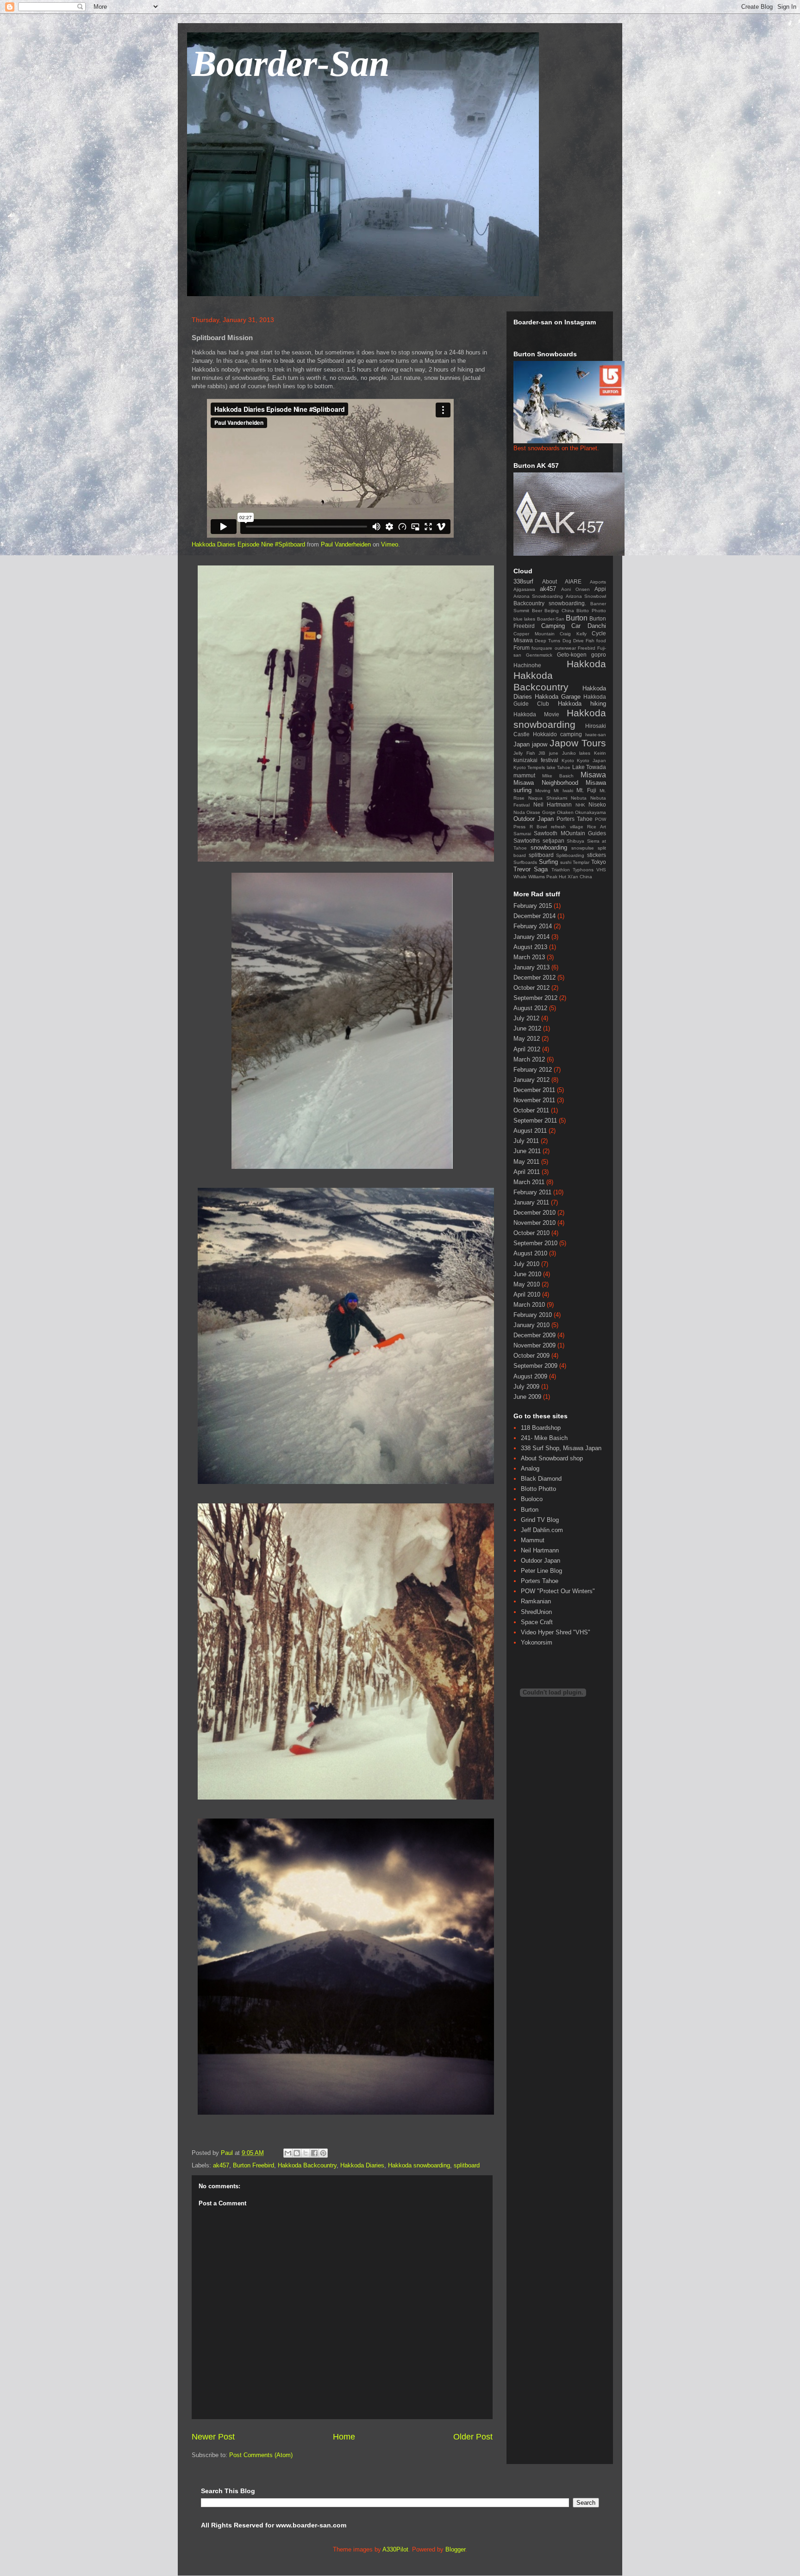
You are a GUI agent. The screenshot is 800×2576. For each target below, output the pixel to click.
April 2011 (527, 1172)
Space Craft (537, 1622)
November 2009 (534, 1345)
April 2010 (527, 1294)
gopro (599, 655)
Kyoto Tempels (529, 767)
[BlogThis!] (297, 2153)
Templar (581, 862)
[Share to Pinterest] (323, 2153)
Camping (553, 626)
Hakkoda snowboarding (419, 2165)
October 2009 (531, 1356)
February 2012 (533, 1070)
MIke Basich (558, 776)
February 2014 (533, 926)
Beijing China (559, 611)
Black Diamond (541, 1479)
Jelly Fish (524, 753)
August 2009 (530, 1376)
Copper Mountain (534, 634)
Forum (522, 648)
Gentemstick (539, 655)
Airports (598, 582)
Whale (520, 877)
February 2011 (532, 1192)
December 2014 (534, 916)
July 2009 (526, 1387)
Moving (543, 791)
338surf (523, 581)
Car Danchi (589, 626)
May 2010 (527, 1284)
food (601, 641)
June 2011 (527, 1151)
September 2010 (535, 1243)
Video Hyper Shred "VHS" (556, 1632)
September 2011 (535, 1120)
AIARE (573, 581)
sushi (566, 862)
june (554, 753)
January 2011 (531, 1202)
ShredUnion (536, 1612)
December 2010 (534, 1213)
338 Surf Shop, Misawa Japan (561, 1448)
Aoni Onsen (575, 589)
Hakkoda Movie (536, 714)
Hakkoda (586, 664)
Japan (522, 744)
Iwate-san (596, 735)
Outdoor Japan (534, 819)
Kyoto (568, 760)
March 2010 (529, 1305)
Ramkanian (536, 1601)
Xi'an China (580, 877)
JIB (542, 753)
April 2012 (527, 1049)
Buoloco (532, 1499)
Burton (577, 618)
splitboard (467, 2165)
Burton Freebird (253, 2165)
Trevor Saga (531, 869)
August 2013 (530, 947)
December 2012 (534, 978)
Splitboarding (570, 855)
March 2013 (529, 957)
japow (540, 744)
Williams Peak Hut (547, 877)
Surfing (548, 862)
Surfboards (525, 862)
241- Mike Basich (544, 1438)
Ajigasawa (524, 589)
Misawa (593, 775)
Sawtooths (527, 841)
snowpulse (583, 848)
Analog (530, 1468)
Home (344, 2437)
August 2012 (530, 1008)
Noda (519, 812)
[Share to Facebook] (314, 2153)
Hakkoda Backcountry (307, 2165)
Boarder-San (291, 63)
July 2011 (526, 1141)
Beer (537, 611)
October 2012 (531, 988)
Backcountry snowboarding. (550, 603)
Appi (600, 589)
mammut (524, 775)
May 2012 (527, 1039)
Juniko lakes (576, 753)
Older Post (473, 2437)
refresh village (567, 827)
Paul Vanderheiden (346, 544)
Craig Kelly (573, 634)
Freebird (587, 648)
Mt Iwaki (563, 791)
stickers (597, 855)
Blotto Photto (591, 611)
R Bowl (538, 827)
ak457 (221, 2165)
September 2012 (535, 998)
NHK (580, 805)
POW (600, 819)
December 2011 (534, 1090)
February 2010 (533, 1315)
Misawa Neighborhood (546, 783)
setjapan (553, 841)
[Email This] (288, 2153)
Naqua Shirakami (548, 798)
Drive (578, 641)
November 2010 (534, 1223)
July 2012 (526, 1018)
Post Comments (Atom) (261, 2455)
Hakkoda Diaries (362, 2165)
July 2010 (526, 1264)
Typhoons (583, 870)
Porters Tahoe (575, 819)
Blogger (455, 2549)
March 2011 (529, 1182)
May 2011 (526, 1162)
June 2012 (527, 1028)
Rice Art (597, 827)
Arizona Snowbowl (586, 596)
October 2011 (531, 1110)
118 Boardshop (541, 1428)
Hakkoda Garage (558, 697)
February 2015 (533, 906)
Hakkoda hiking (582, 704)
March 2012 (529, 1059)
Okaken (565, 812)
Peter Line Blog (541, 1571)
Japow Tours (578, 743)
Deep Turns (547, 641)
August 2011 (530, 1131)
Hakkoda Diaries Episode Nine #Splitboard (248, 544)
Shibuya (575, 841)
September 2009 (535, 1366)
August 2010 (530, 1253)
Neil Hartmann (553, 804)
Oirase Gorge (541, 812)
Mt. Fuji (586, 790)
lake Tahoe (559, 767)
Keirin (600, 753)
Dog (567, 641)
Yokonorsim (537, 1642)
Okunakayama (591, 812)
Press (519, 827)
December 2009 (534, 1335)
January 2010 (531, 1325)
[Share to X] (306, 2153)
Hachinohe (527, 665)
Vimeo (390, 544)
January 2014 (531, 937)
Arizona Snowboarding (538, 596)
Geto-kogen (572, 655)
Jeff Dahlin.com (542, 1530)
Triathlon (561, 870)
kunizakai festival (536, 760)
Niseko (597, 804)
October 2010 (531, 1233)
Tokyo (599, 862)
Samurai (522, 834)
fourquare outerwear (553, 648)
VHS (601, 870)
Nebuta (579, 798)
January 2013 (531, 967)
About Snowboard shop (552, 1458)
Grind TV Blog (540, 1520)
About (550, 581)
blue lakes (524, 619)
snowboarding (549, 847)
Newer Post (213, 2437)
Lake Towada (589, 767)
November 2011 (534, 1100)
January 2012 (531, 1080)
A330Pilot (395, 2549)
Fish (590, 641)
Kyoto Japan (591, 760)
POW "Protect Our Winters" (558, 1591)
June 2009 (527, 1397)
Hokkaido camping (557, 734)
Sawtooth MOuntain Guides (570, 833)
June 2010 (527, 1274)
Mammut (533, 1540)
